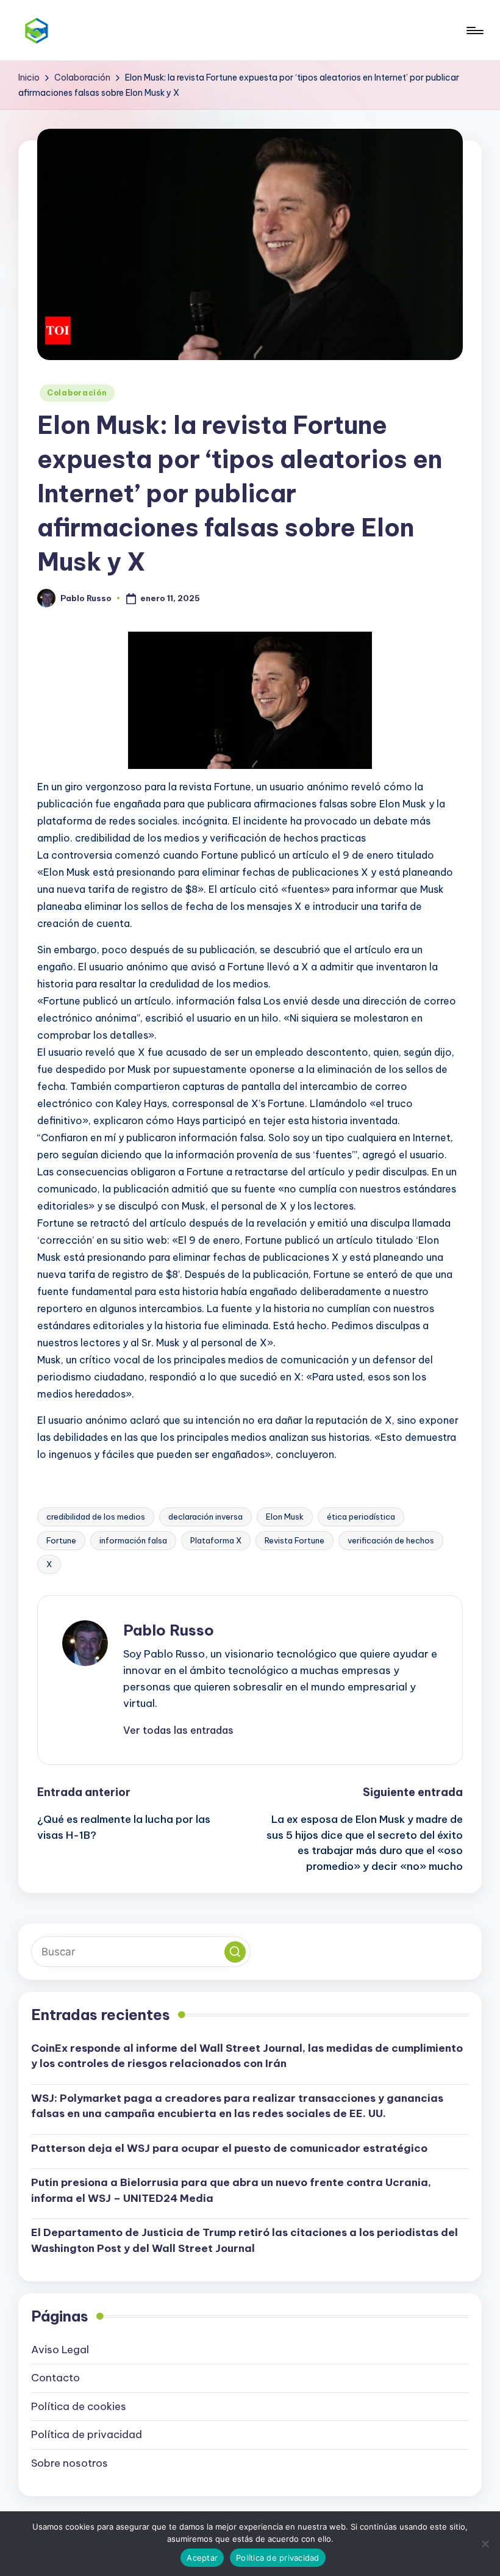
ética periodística (361, 1517)
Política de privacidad (87, 2434)
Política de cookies (79, 2406)
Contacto (55, 2378)
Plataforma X (216, 1540)
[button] (178, 1730)
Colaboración (77, 393)
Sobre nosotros (70, 2463)
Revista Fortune (295, 1540)
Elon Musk (285, 1517)
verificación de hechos (391, 1540)
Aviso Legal (60, 2350)
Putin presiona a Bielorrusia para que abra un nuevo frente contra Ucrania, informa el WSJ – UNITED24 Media (231, 2190)
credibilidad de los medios (96, 1517)
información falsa (133, 1540)
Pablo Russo (169, 1630)
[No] (485, 2544)
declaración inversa (205, 1517)
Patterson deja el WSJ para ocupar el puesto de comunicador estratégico (229, 2148)
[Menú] (474, 31)
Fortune (61, 1540)
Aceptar (202, 2558)
